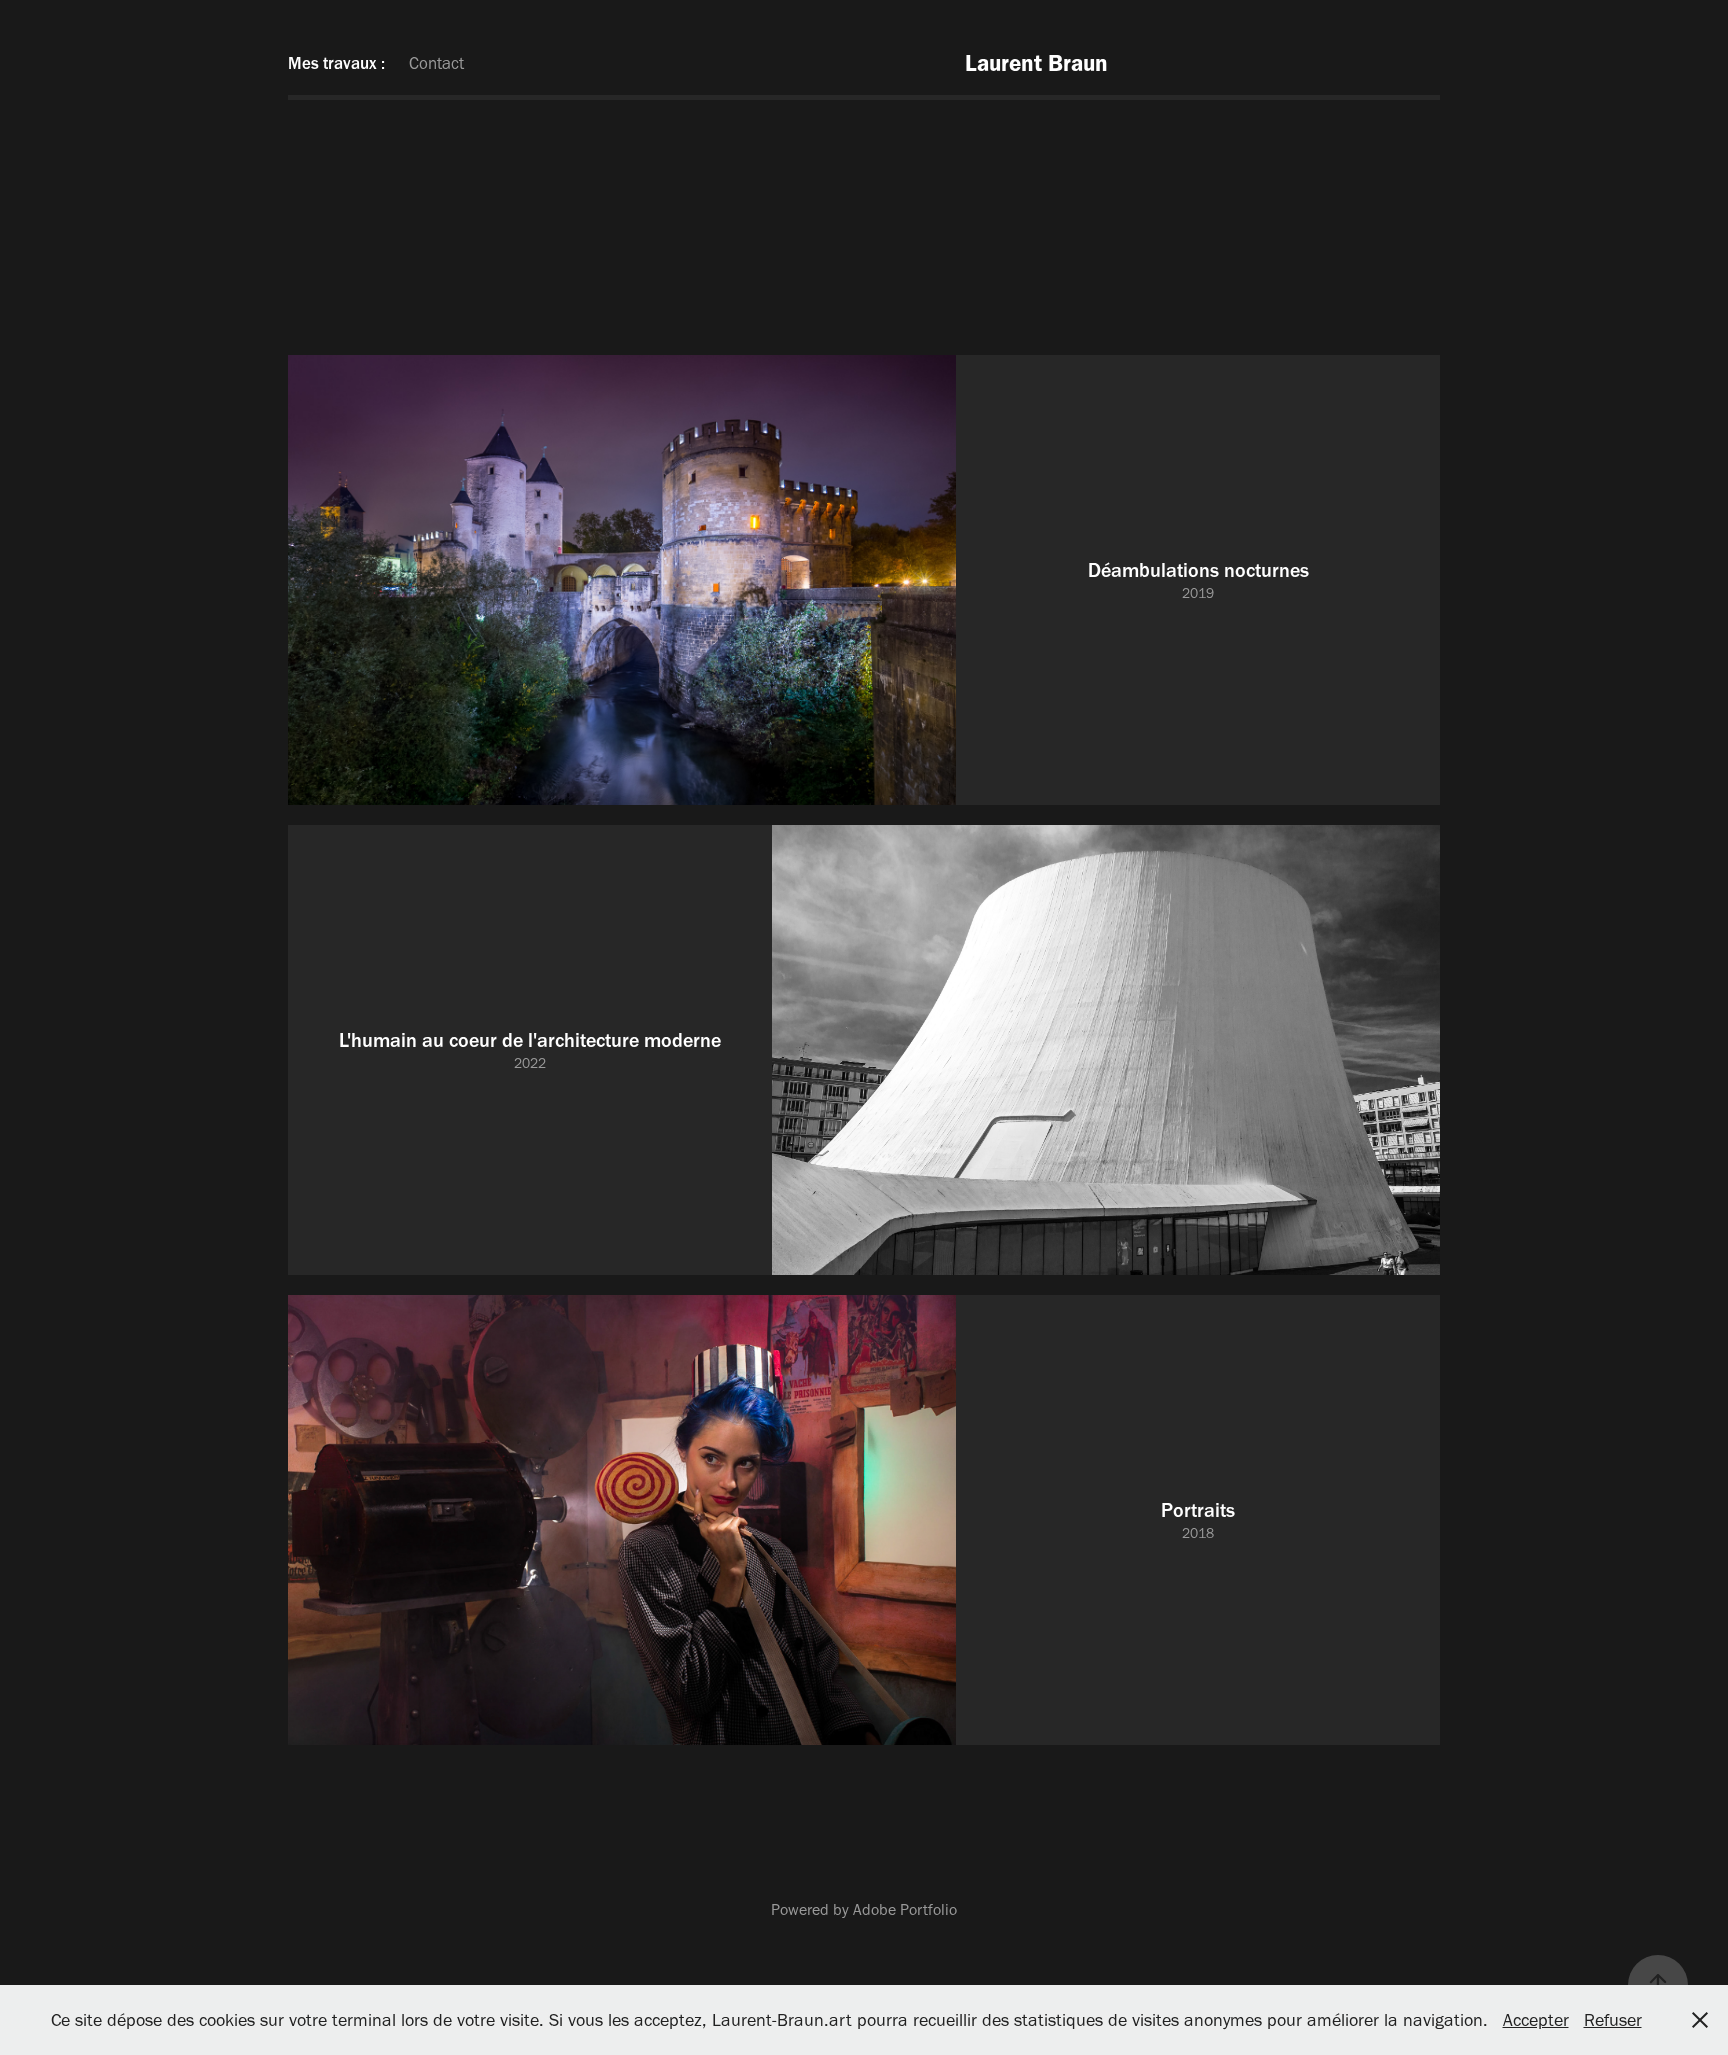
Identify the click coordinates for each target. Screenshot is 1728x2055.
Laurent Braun (1036, 63)
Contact (436, 63)
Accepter (1536, 2020)
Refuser (1613, 2020)
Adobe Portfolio (905, 1909)
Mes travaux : (336, 63)
